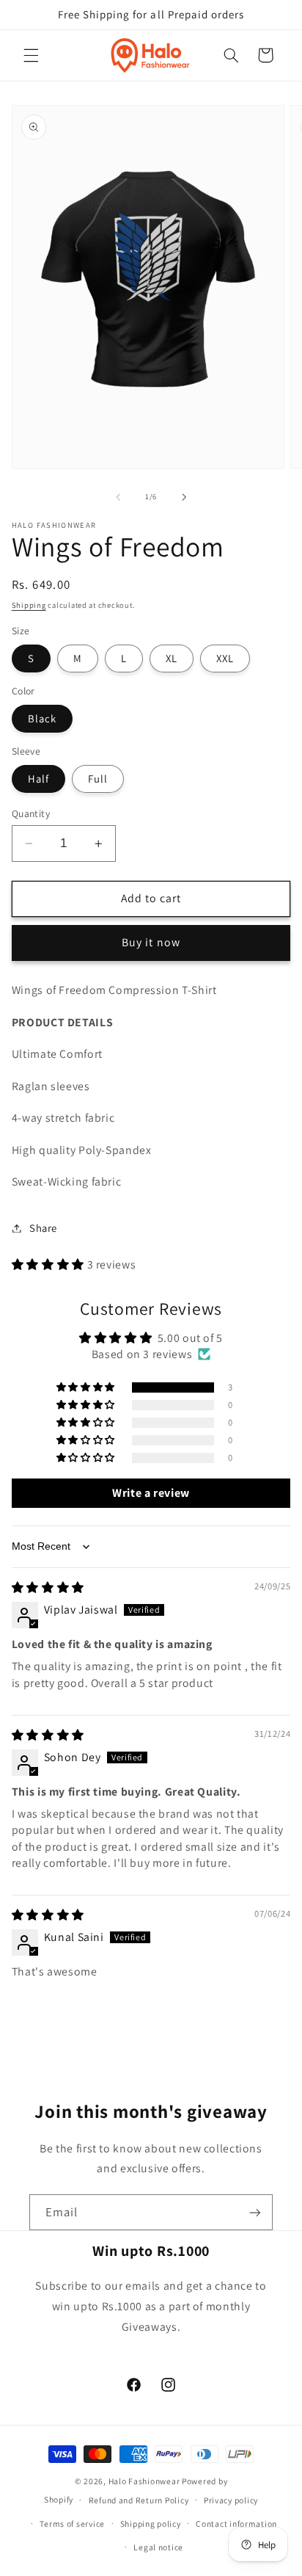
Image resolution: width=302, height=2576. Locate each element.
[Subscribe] (255, 2212)
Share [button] (43, 1228)
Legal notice (158, 2547)
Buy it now (151, 942)
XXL (225, 658)
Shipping (29, 605)
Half (38, 779)
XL (172, 658)
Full (98, 779)
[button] (31, 55)
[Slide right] (184, 497)
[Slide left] (118, 497)
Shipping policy (151, 2524)
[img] (48, 1588)
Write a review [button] (151, 1493)
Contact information (236, 2524)
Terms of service (72, 2524)
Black (42, 718)
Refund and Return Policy (139, 2500)
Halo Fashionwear (144, 2481)
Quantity (31, 813)
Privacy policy (231, 2500)
